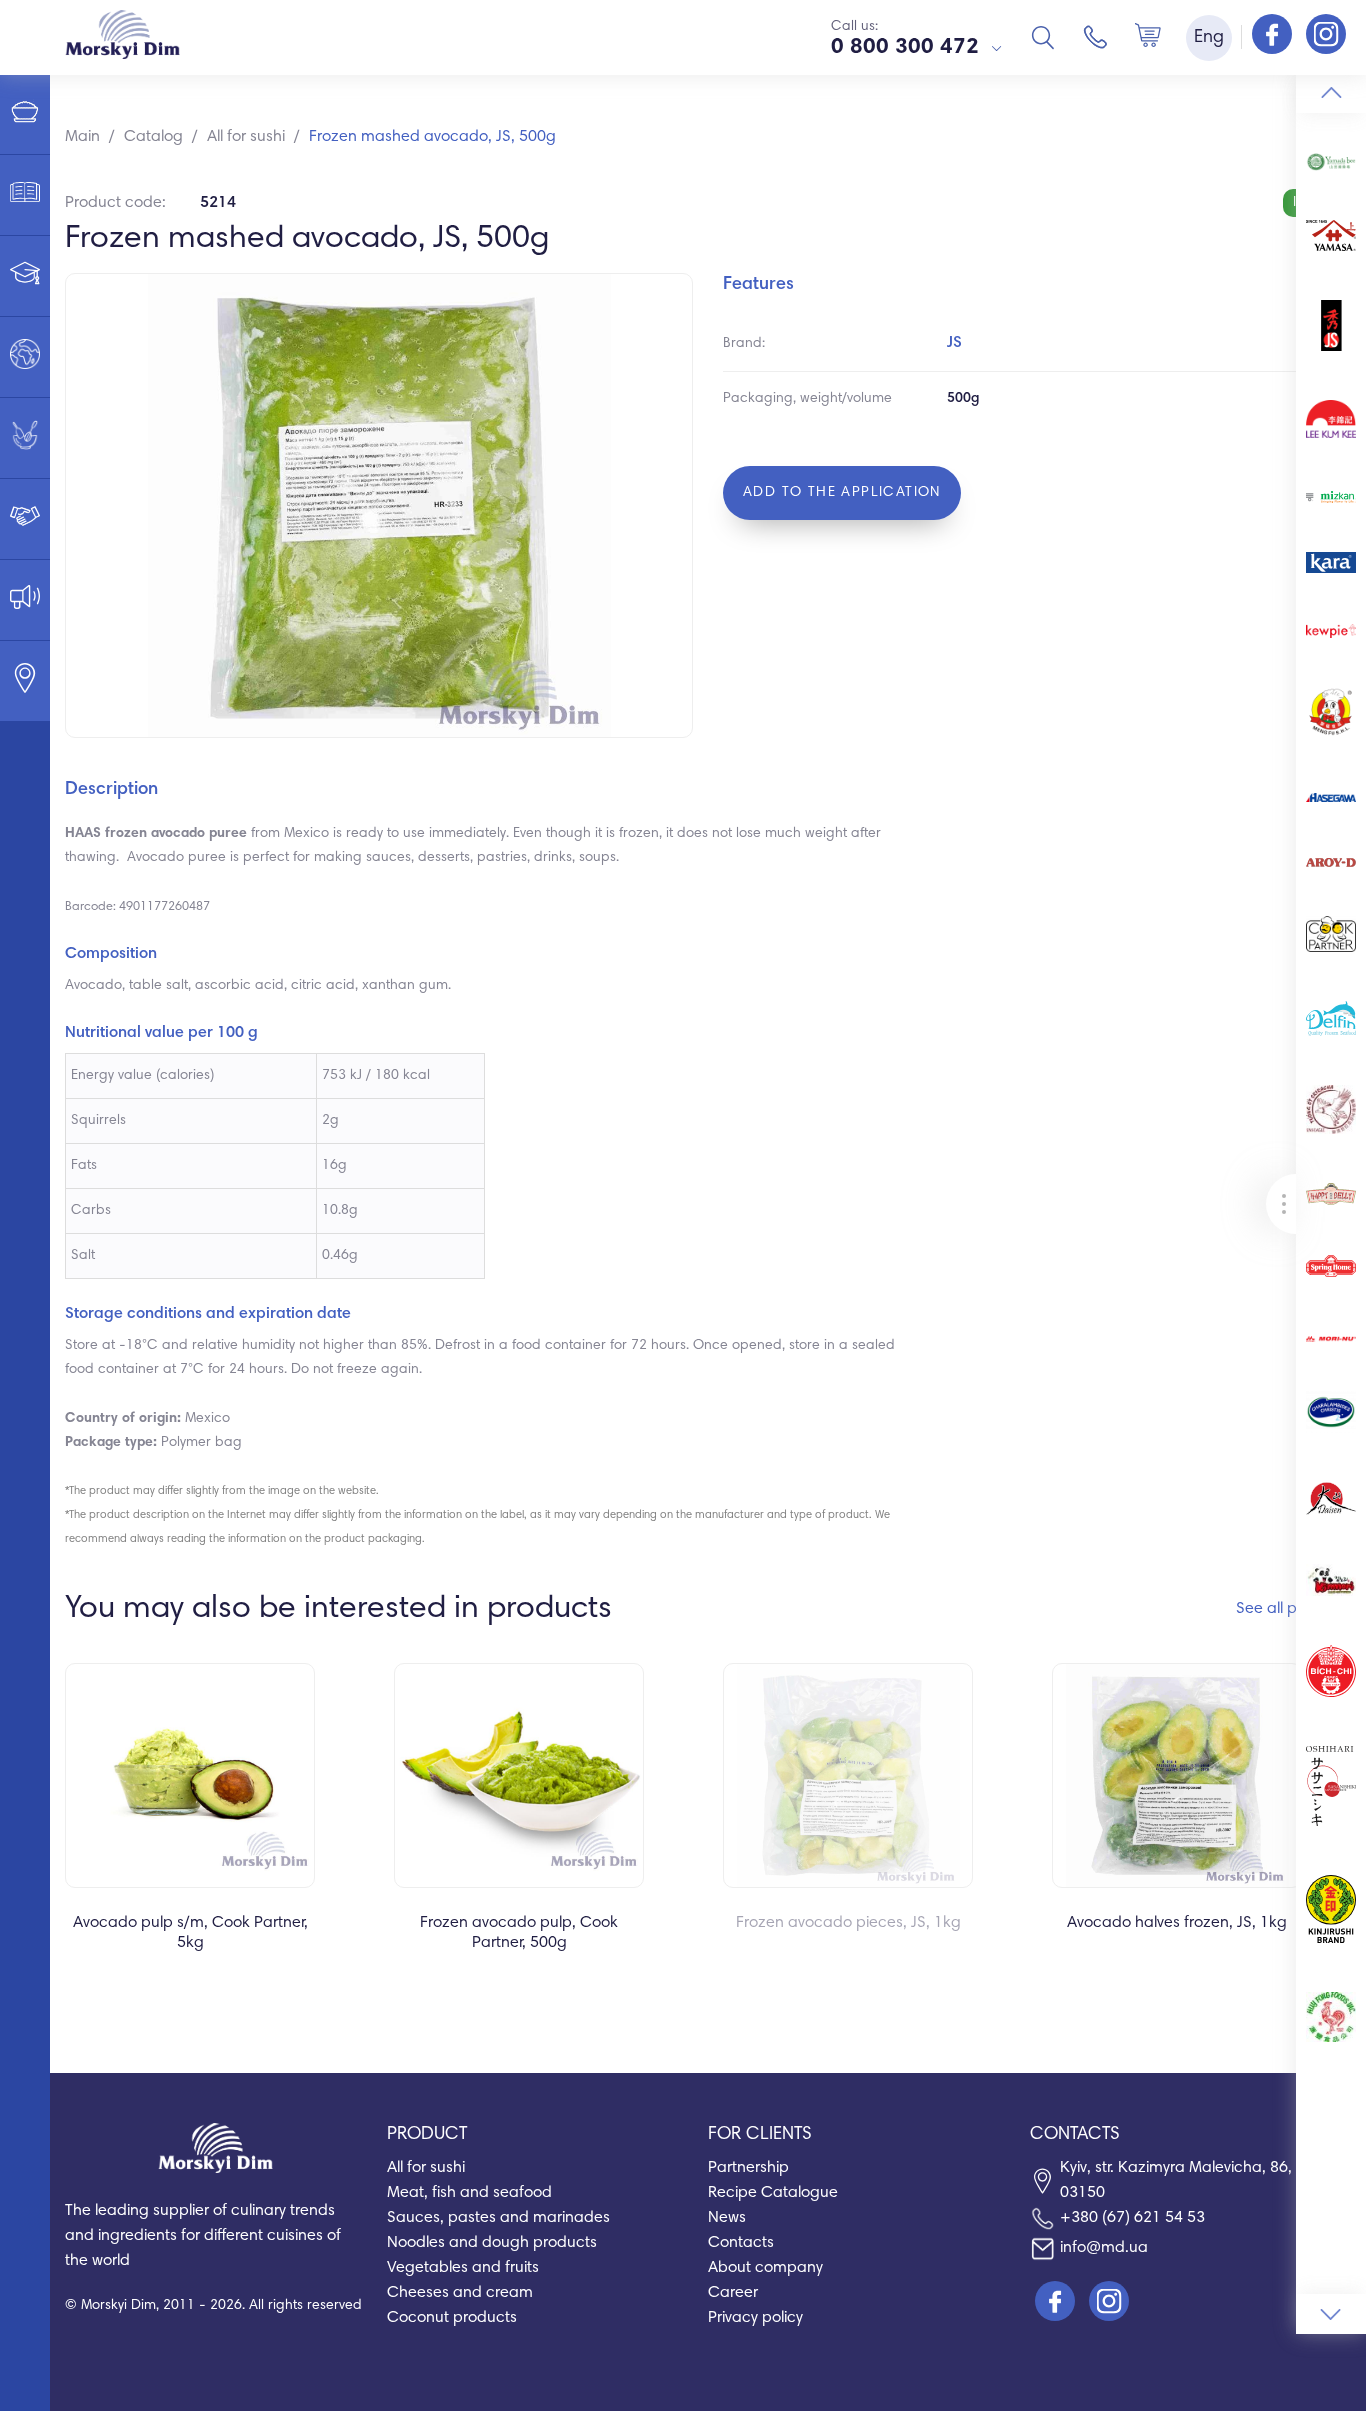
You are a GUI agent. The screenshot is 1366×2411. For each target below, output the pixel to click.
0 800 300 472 (905, 48)
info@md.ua (1104, 2248)
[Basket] (1148, 37)
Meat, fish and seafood (469, 2193)
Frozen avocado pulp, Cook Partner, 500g (519, 1933)
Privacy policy (755, 2318)
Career (733, 2293)
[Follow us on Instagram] (1326, 36)
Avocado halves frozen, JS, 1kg (1177, 1923)
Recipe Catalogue (773, 2193)
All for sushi (426, 2168)
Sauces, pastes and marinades (498, 2218)
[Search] (1043, 37)
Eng (1209, 38)
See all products (1293, 1609)
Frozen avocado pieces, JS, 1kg (848, 1923)
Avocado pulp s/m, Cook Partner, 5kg (190, 1933)
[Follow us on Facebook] (1274, 36)
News (727, 2218)
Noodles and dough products (492, 2243)
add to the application (842, 493)
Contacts (741, 2243)
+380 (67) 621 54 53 (1132, 2218)
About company (765, 2268)
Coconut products (452, 2318)
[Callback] (1096, 37)
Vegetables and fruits (463, 2268)
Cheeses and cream (460, 2293)
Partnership (748, 2168)
